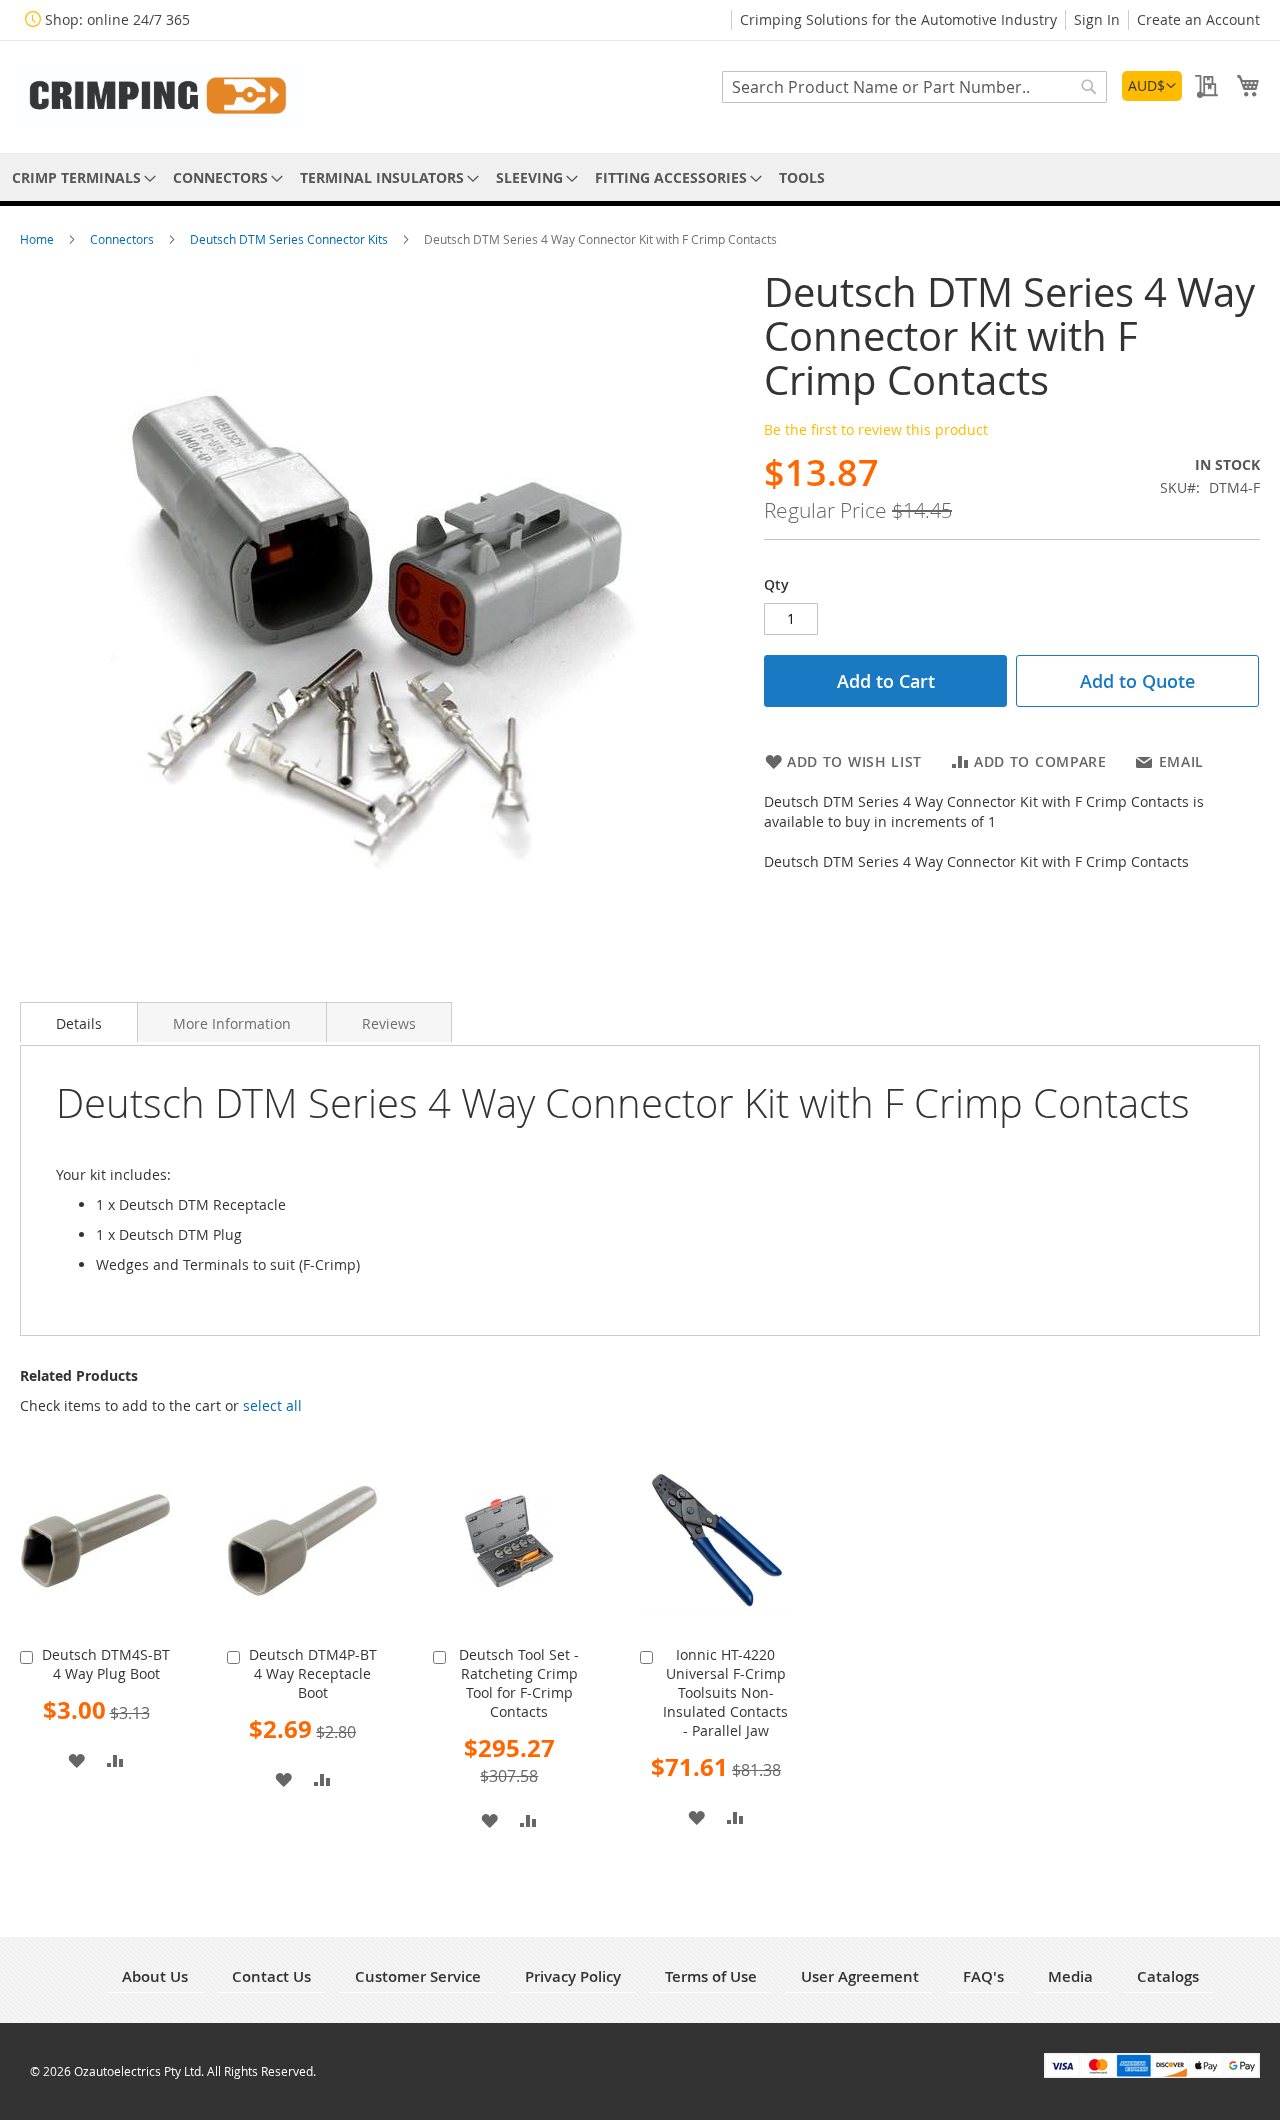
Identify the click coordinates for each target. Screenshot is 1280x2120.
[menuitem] (80, 177)
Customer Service (418, 1976)
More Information (232, 1023)
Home (38, 239)
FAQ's (983, 1976)
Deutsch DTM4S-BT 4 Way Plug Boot (106, 1664)
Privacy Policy (573, 1976)
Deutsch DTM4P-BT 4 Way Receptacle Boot (313, 1673)
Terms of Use (711, 1976)
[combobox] (914, 87)
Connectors (123, 239)
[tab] (79, 1022)
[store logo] (160, 95)
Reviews (389, 1023)
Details (79, 1023)
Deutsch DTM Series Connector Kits (290, 239)
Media (1070, 1976)
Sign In (1097, 19)
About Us (155, 1976)
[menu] (640, 177)
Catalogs (1168, 1976)
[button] (1152, 86)
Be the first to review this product (876, 429)
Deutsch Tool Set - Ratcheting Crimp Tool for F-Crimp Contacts (519, 1683)
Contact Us (271, 1976)
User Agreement (860, 1976)
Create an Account (1198, 19)
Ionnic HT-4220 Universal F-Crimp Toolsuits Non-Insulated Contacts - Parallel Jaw (725, 1692)
